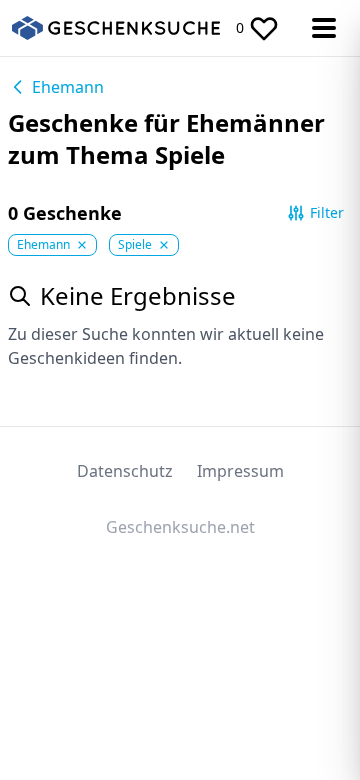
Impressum (240, 471)
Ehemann (68, 87)
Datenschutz (125, 471)
